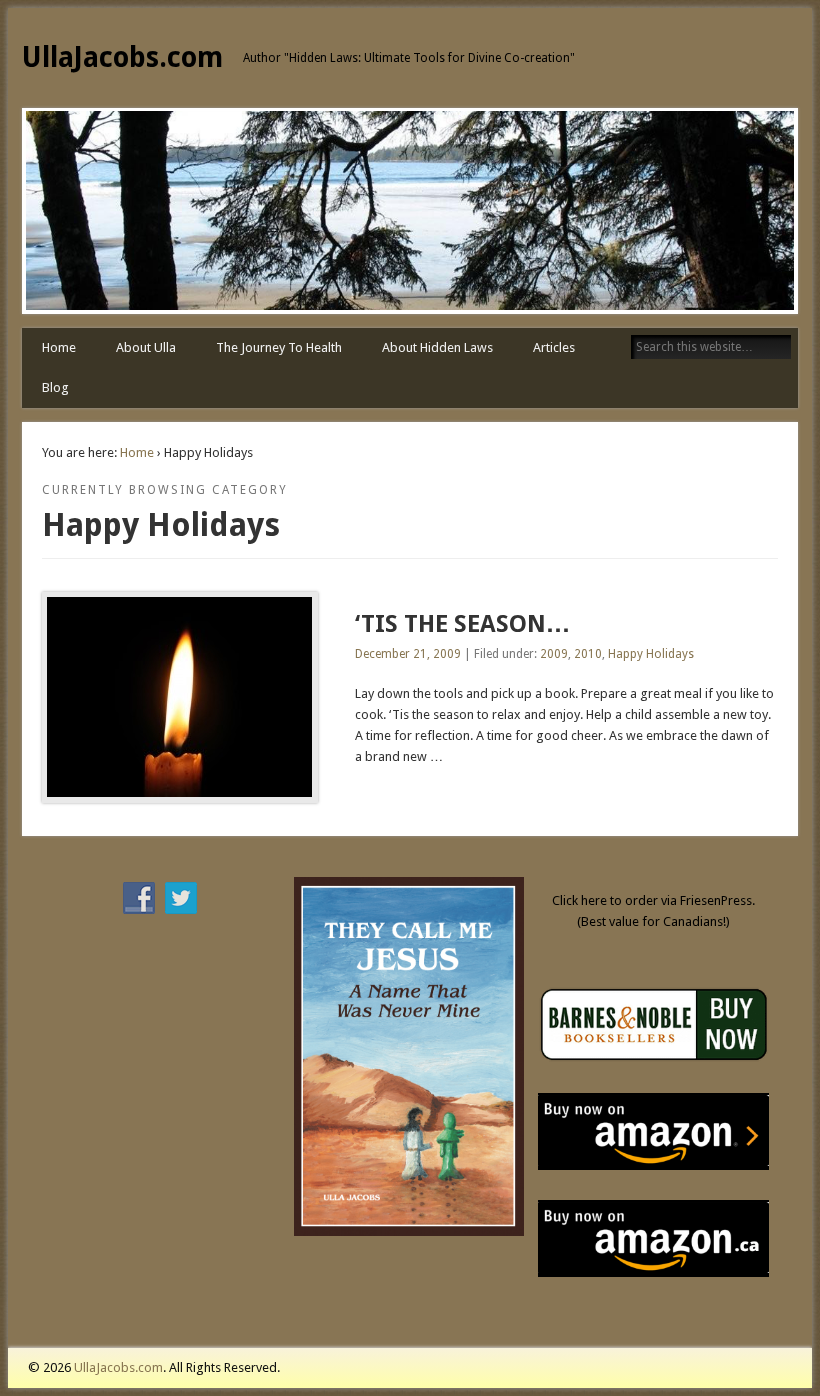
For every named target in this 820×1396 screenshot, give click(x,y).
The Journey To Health (279, 347)
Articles (554, 347)
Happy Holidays (651, 654)
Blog (55, 387)
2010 (588, 654)
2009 (554, 654)
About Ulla (146, 347)
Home (59, 347)
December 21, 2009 (408, 654)
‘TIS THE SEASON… (462, 624)
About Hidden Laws (437, 347)
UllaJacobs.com (122, 57)
